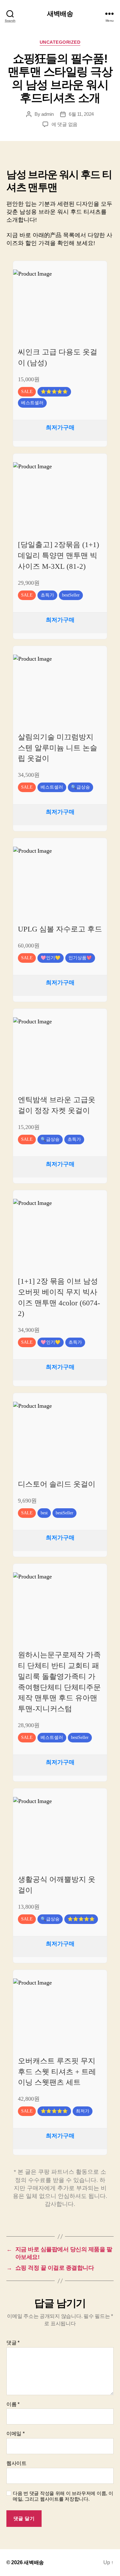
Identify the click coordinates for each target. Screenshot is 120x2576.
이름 (13, 2404)
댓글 (13, 2343)
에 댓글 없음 (64, 124)
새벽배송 (60, 14)
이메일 (16, 2434)
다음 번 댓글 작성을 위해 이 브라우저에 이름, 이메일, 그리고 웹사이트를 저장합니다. (63, 2496)
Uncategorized (60, 42)
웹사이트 (16, 2463)
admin (48, 114)
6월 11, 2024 (81, 114)
